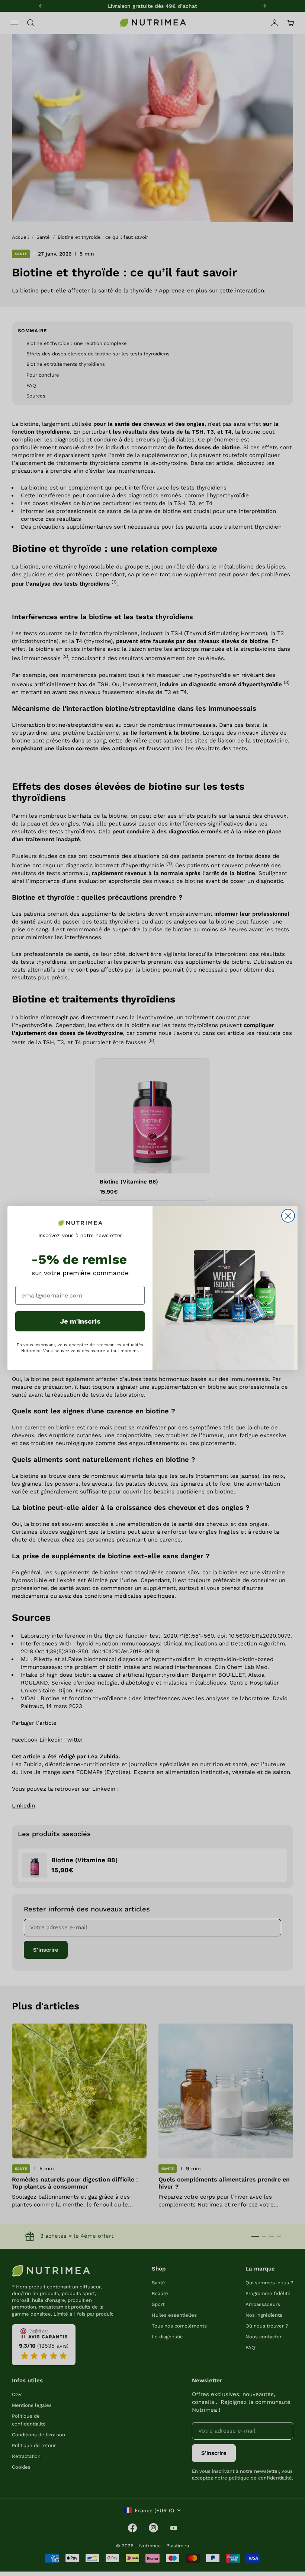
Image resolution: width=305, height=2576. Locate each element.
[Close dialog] (288, 1216)
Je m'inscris (80, 1321)
